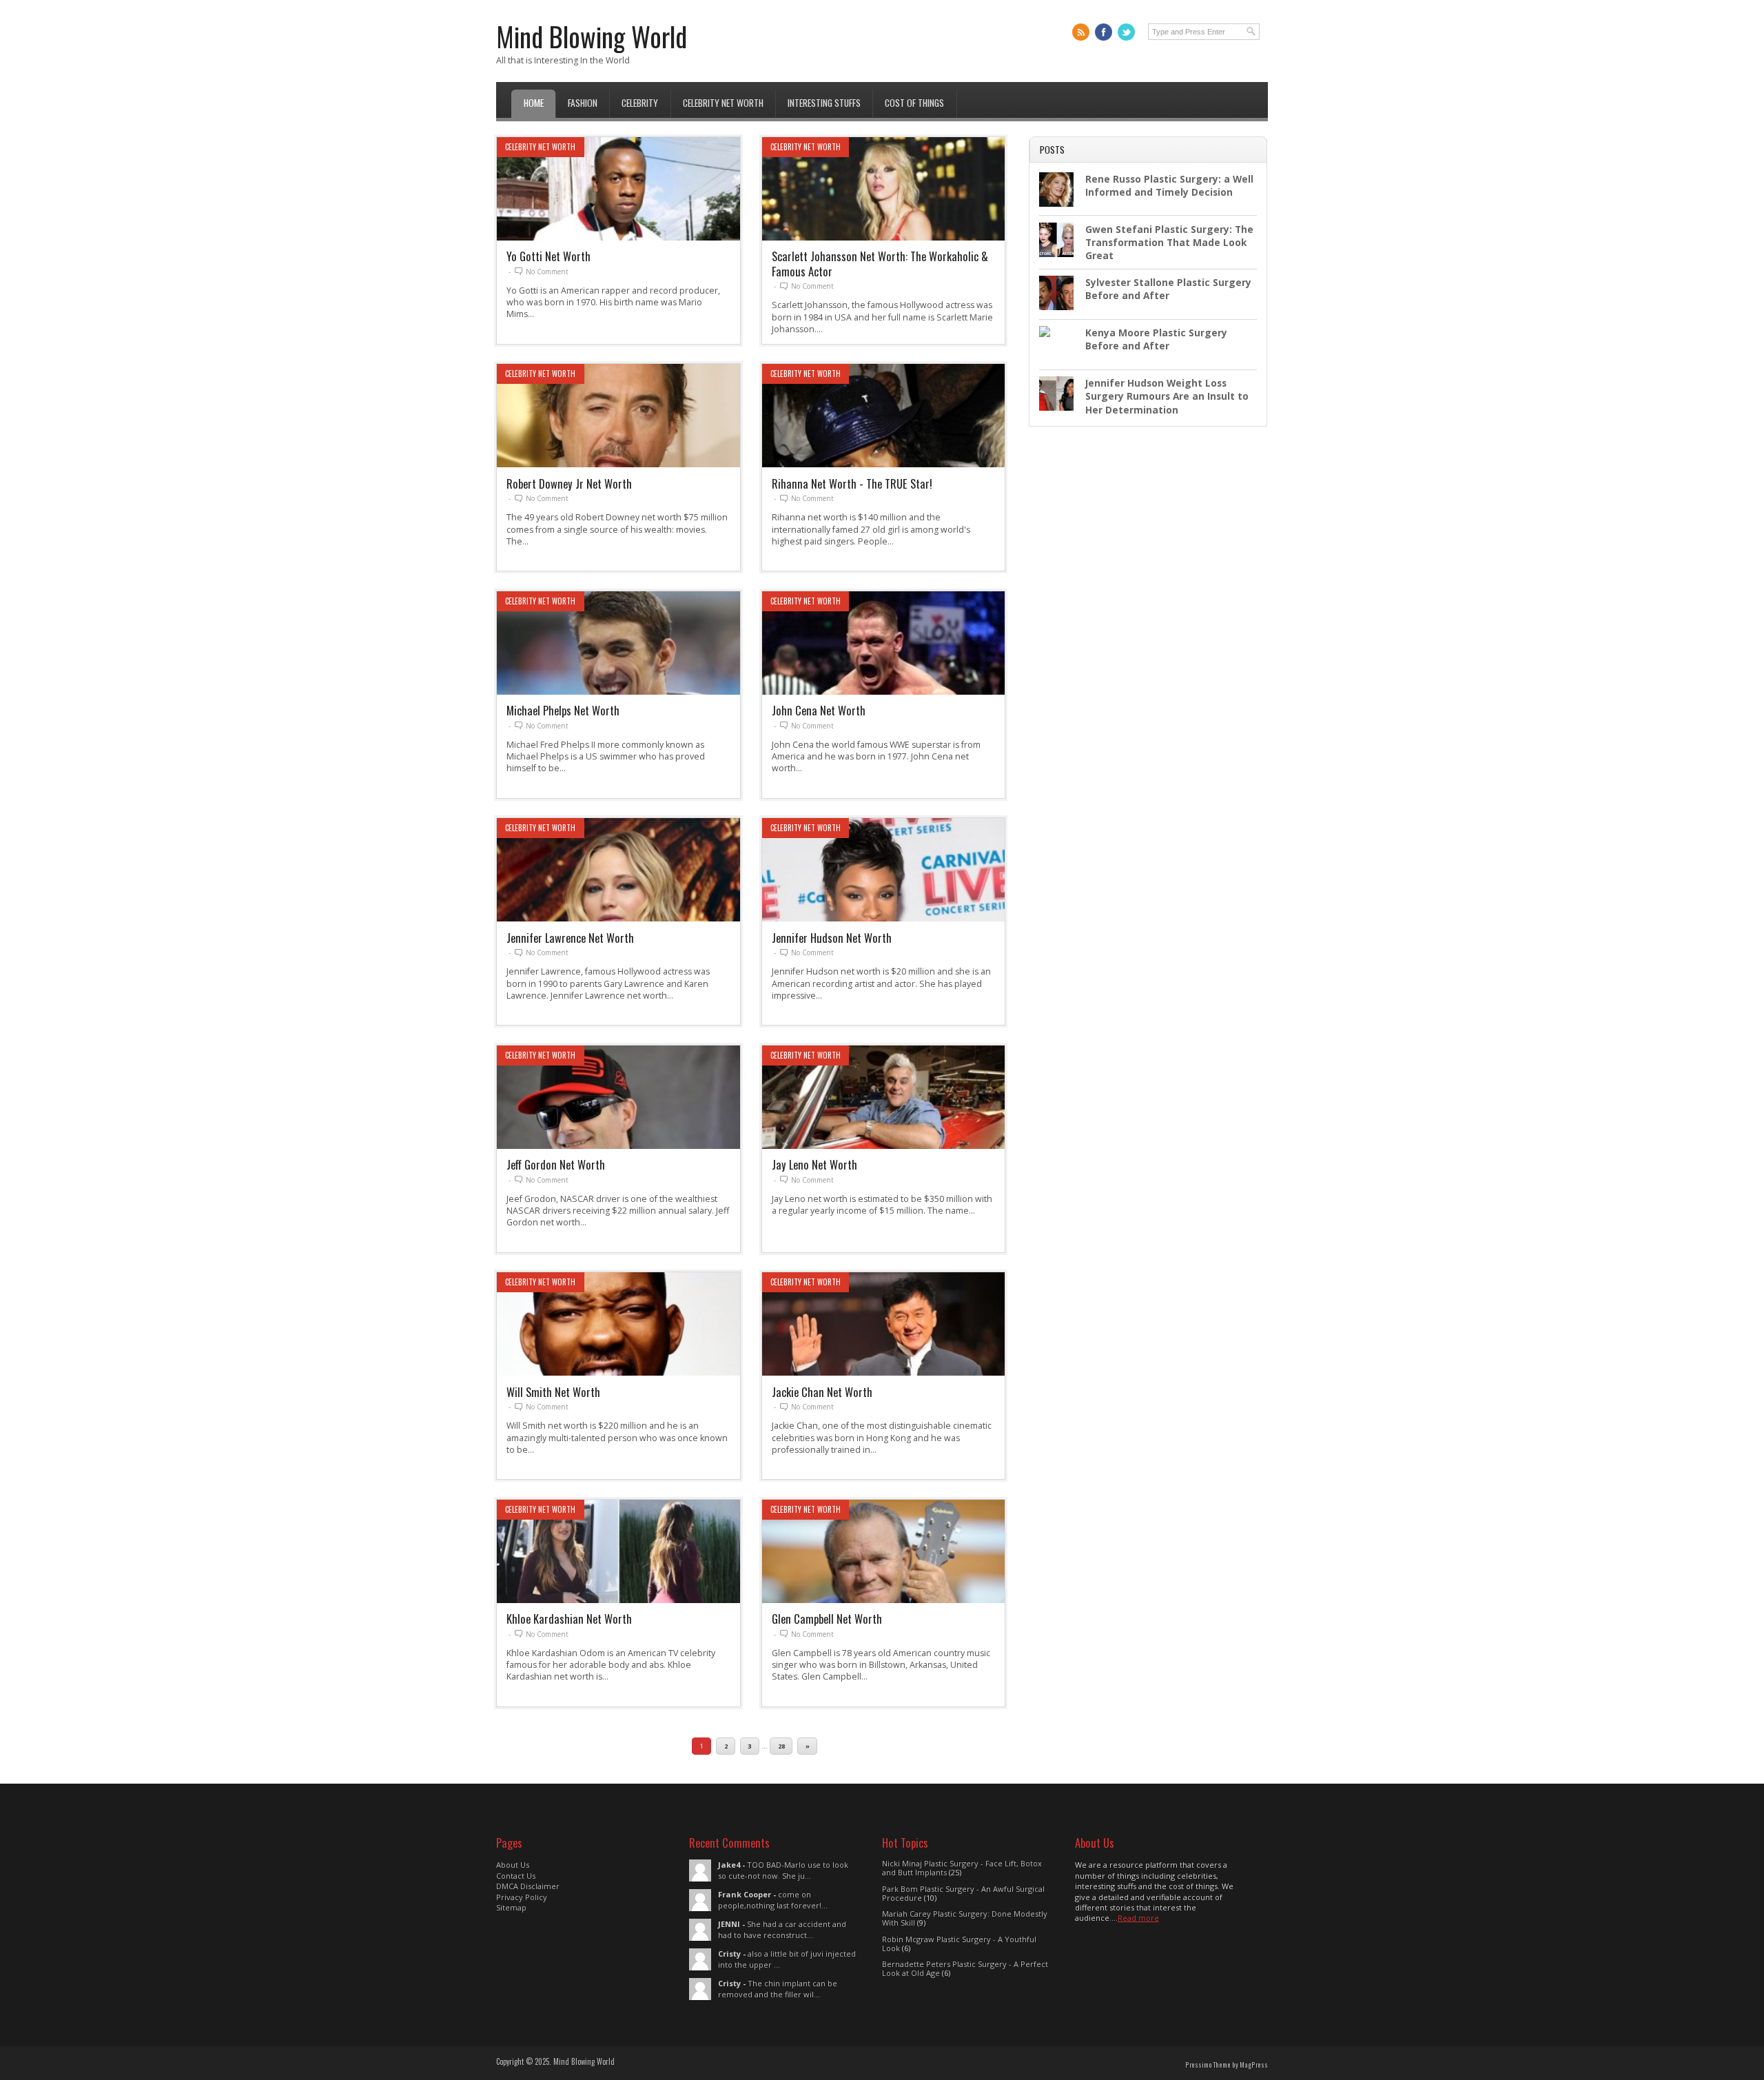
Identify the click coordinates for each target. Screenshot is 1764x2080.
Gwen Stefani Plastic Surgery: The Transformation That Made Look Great (1169, 243)
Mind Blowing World (592, 36)
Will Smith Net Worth (553, 1392)
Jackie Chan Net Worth (822, 1392)
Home (534, 103)
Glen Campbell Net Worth (827, 1619)
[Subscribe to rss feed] (1081, 32)
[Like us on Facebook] (1104, 32)
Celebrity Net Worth (723, 103)
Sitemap (511, 1907)
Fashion (583, 103)
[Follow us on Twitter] (1126, 32)
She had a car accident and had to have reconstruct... (782, 1929)
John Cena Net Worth (819, 710)
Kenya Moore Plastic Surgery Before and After (1156, 339)
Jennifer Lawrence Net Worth (570, 938)
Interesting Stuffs (824, 103)
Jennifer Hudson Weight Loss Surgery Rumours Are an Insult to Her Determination (1167, 396)
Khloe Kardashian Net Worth (569, 1619)
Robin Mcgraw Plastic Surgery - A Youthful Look (959, 1944)
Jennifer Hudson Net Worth (832, 938)
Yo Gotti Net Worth (548, 256)
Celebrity (640, 103)
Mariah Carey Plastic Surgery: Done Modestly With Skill (965, 1918)
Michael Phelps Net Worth (563, 710)
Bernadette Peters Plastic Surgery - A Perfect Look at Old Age (965, 1968)
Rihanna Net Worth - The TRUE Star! (852, 483)
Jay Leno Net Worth (814, 1164)
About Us (513, 1865)
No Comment (547, 272)
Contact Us (516, 1876)
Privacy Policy (522, 1897)
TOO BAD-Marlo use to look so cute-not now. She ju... (783, 1870)
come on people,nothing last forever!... (773, 1899)
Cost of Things (914, 103)
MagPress (1254, 2065)
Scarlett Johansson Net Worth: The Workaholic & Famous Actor (880, 263)
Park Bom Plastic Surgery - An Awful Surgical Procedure (963, 1893)
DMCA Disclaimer (528, 1886)
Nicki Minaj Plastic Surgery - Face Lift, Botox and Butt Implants (962, 1868)
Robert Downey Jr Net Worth (569, 483)
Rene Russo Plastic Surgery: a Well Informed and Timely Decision (1169, 185)
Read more (1138, 1918)
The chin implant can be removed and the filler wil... (778, 1988)
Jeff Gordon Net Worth (556, 1164)
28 (781, 1746)
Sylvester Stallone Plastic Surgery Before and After (1168, 289)
